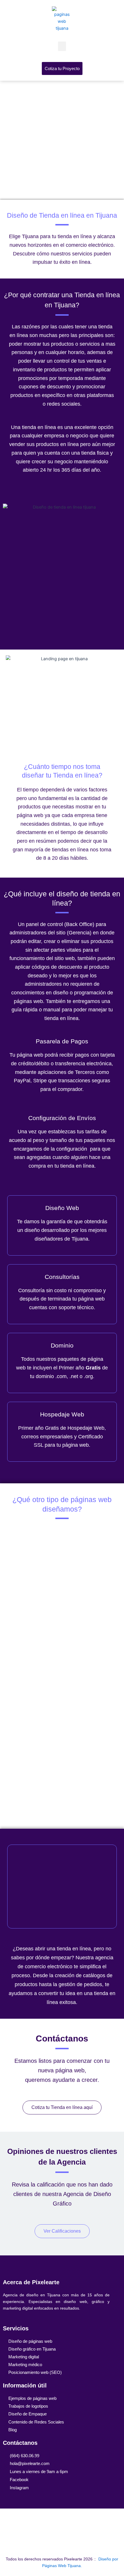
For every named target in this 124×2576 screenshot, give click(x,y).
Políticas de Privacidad (62, 2523)
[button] (62, 46)
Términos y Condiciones (62, 2542)
